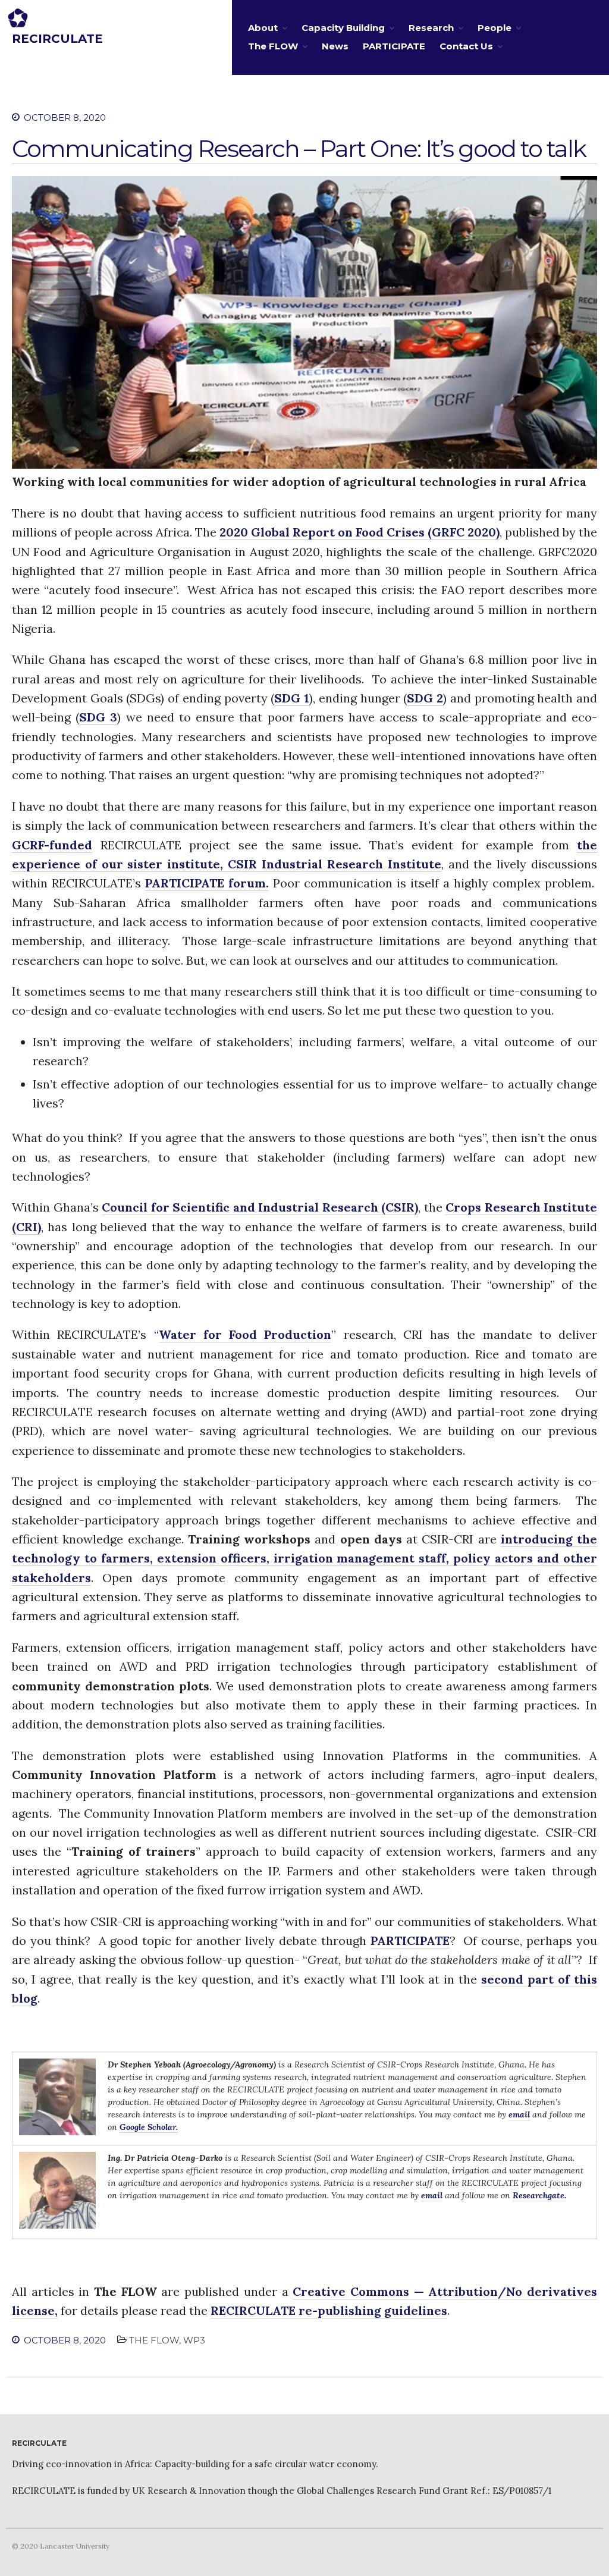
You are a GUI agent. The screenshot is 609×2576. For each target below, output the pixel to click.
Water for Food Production (245, 1334)
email (519, 2114)
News (335, 46)
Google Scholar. (149, 2127)
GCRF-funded (52, 845)
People (495, 28)
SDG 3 (98, 717)
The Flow (154, 2340)
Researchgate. (539, 2195)
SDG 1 (292, 698)
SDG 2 (425, 698)
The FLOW (273, 46)
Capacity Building (343, 28)
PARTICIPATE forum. (207, 883)
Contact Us (466, 46)
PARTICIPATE (394, 46)
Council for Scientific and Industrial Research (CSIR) (260, 1207)
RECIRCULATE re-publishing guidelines (329, 2310)
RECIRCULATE (57, 39)
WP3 (194, 2340)
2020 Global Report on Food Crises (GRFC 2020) (360, 532)
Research (431, 28)
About (263, 28)
